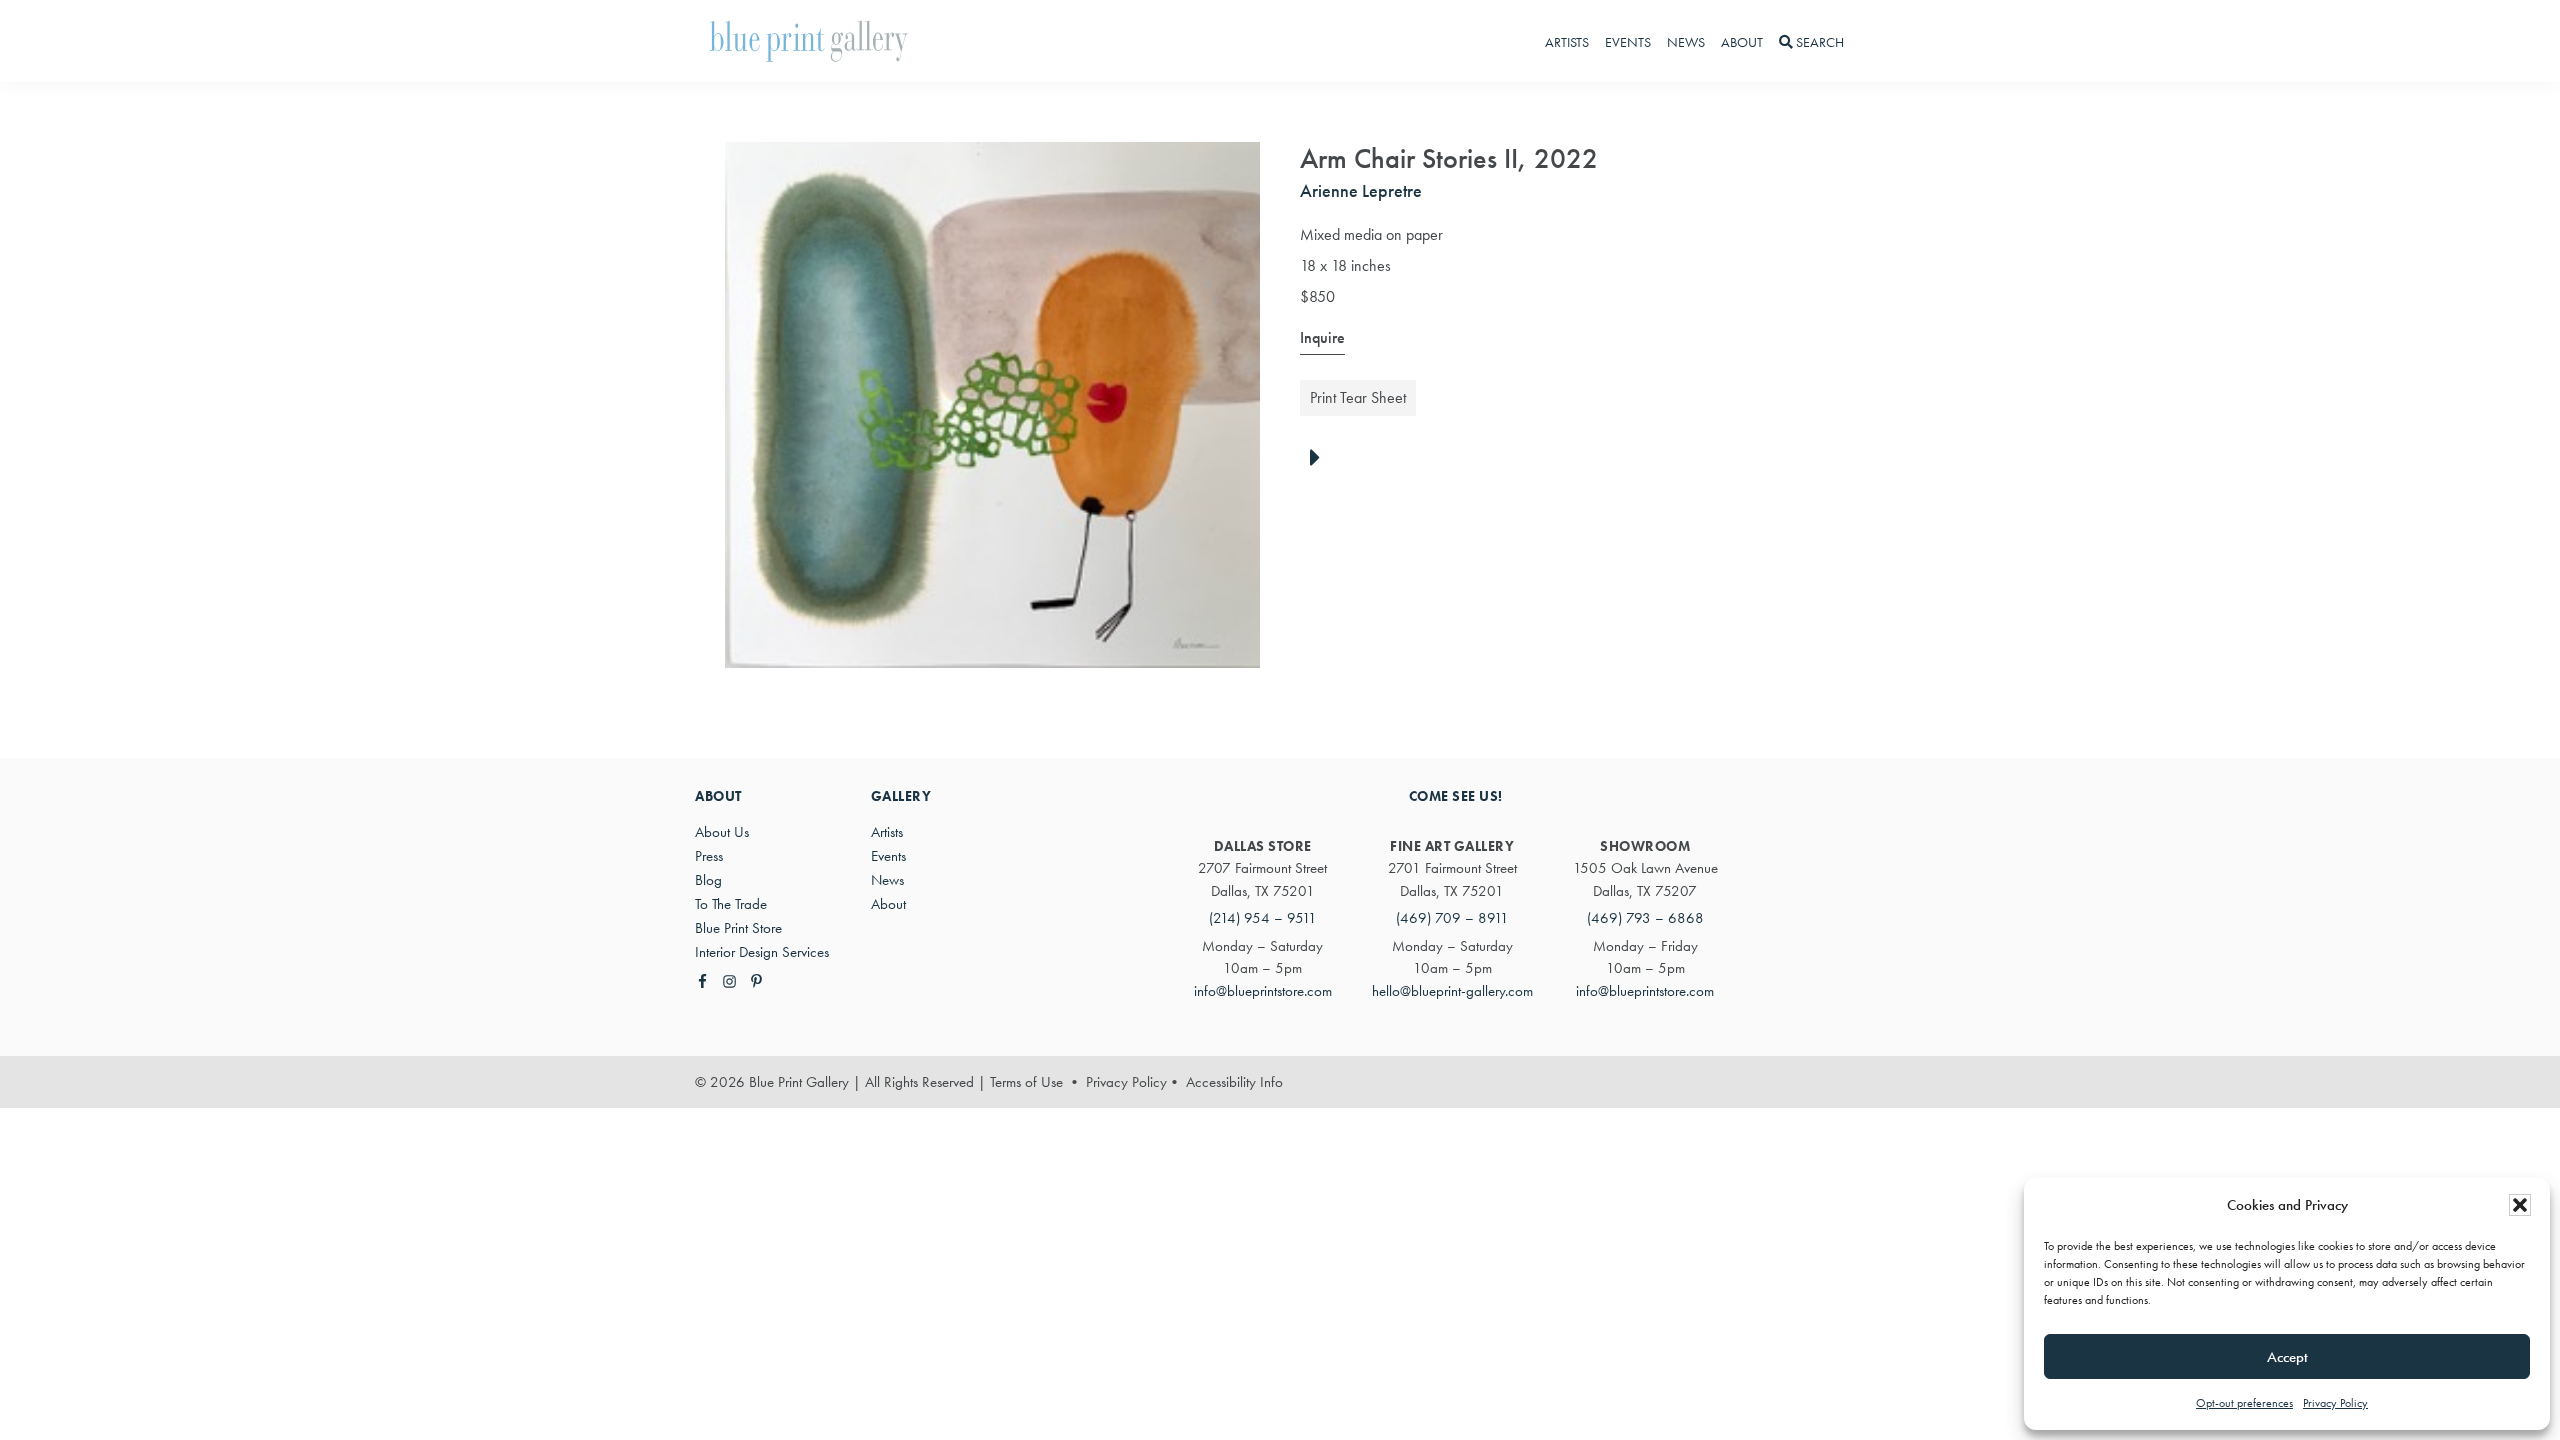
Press (709, 856)
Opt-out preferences (2244, 1403)
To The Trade (731, 904)
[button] (2520, 1205)
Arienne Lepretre (1361, 190)
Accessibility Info (1234, 1082)
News (887, 880)
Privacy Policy (2335, 1403)
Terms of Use (1026, 1082)
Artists (887, 832)
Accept (2287, 1357)
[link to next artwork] (1320, 459)
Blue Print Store (738, 928)
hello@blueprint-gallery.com (1452, 991)
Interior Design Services (762, 952)
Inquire (1322, 337)
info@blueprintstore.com (1263, 991)
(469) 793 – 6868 (1645, 918)
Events (888, 856)
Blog (708, 880)
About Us (722, 832)
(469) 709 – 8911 (1452, 918)
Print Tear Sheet (1358, 397)
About (888, 904)
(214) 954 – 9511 (1263, 918)
